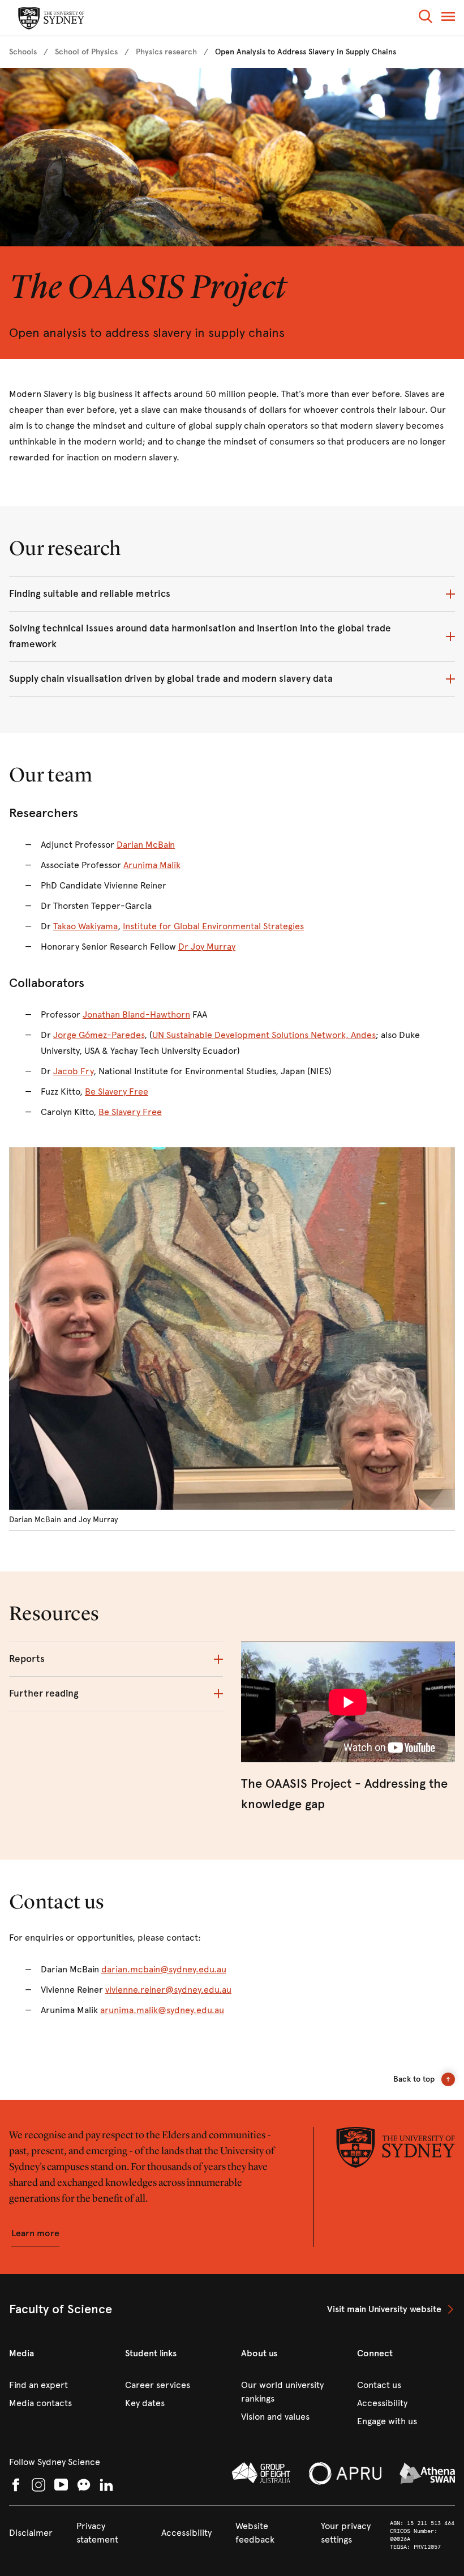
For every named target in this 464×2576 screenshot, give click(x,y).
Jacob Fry (73, 1071)
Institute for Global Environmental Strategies (213, 926)
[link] (23, 52)
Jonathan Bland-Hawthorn (136, 1014)
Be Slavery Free (117, 1092)
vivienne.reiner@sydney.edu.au (168, 1990)
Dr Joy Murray (207, 947)
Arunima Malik (152, 865)
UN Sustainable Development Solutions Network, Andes (264, 1035)
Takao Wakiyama (85, 926)
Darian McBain (146, 845)
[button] (426, 18)
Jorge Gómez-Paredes (99, 1035)
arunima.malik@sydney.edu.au (162, 2010)
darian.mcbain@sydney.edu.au (164, 1969)
